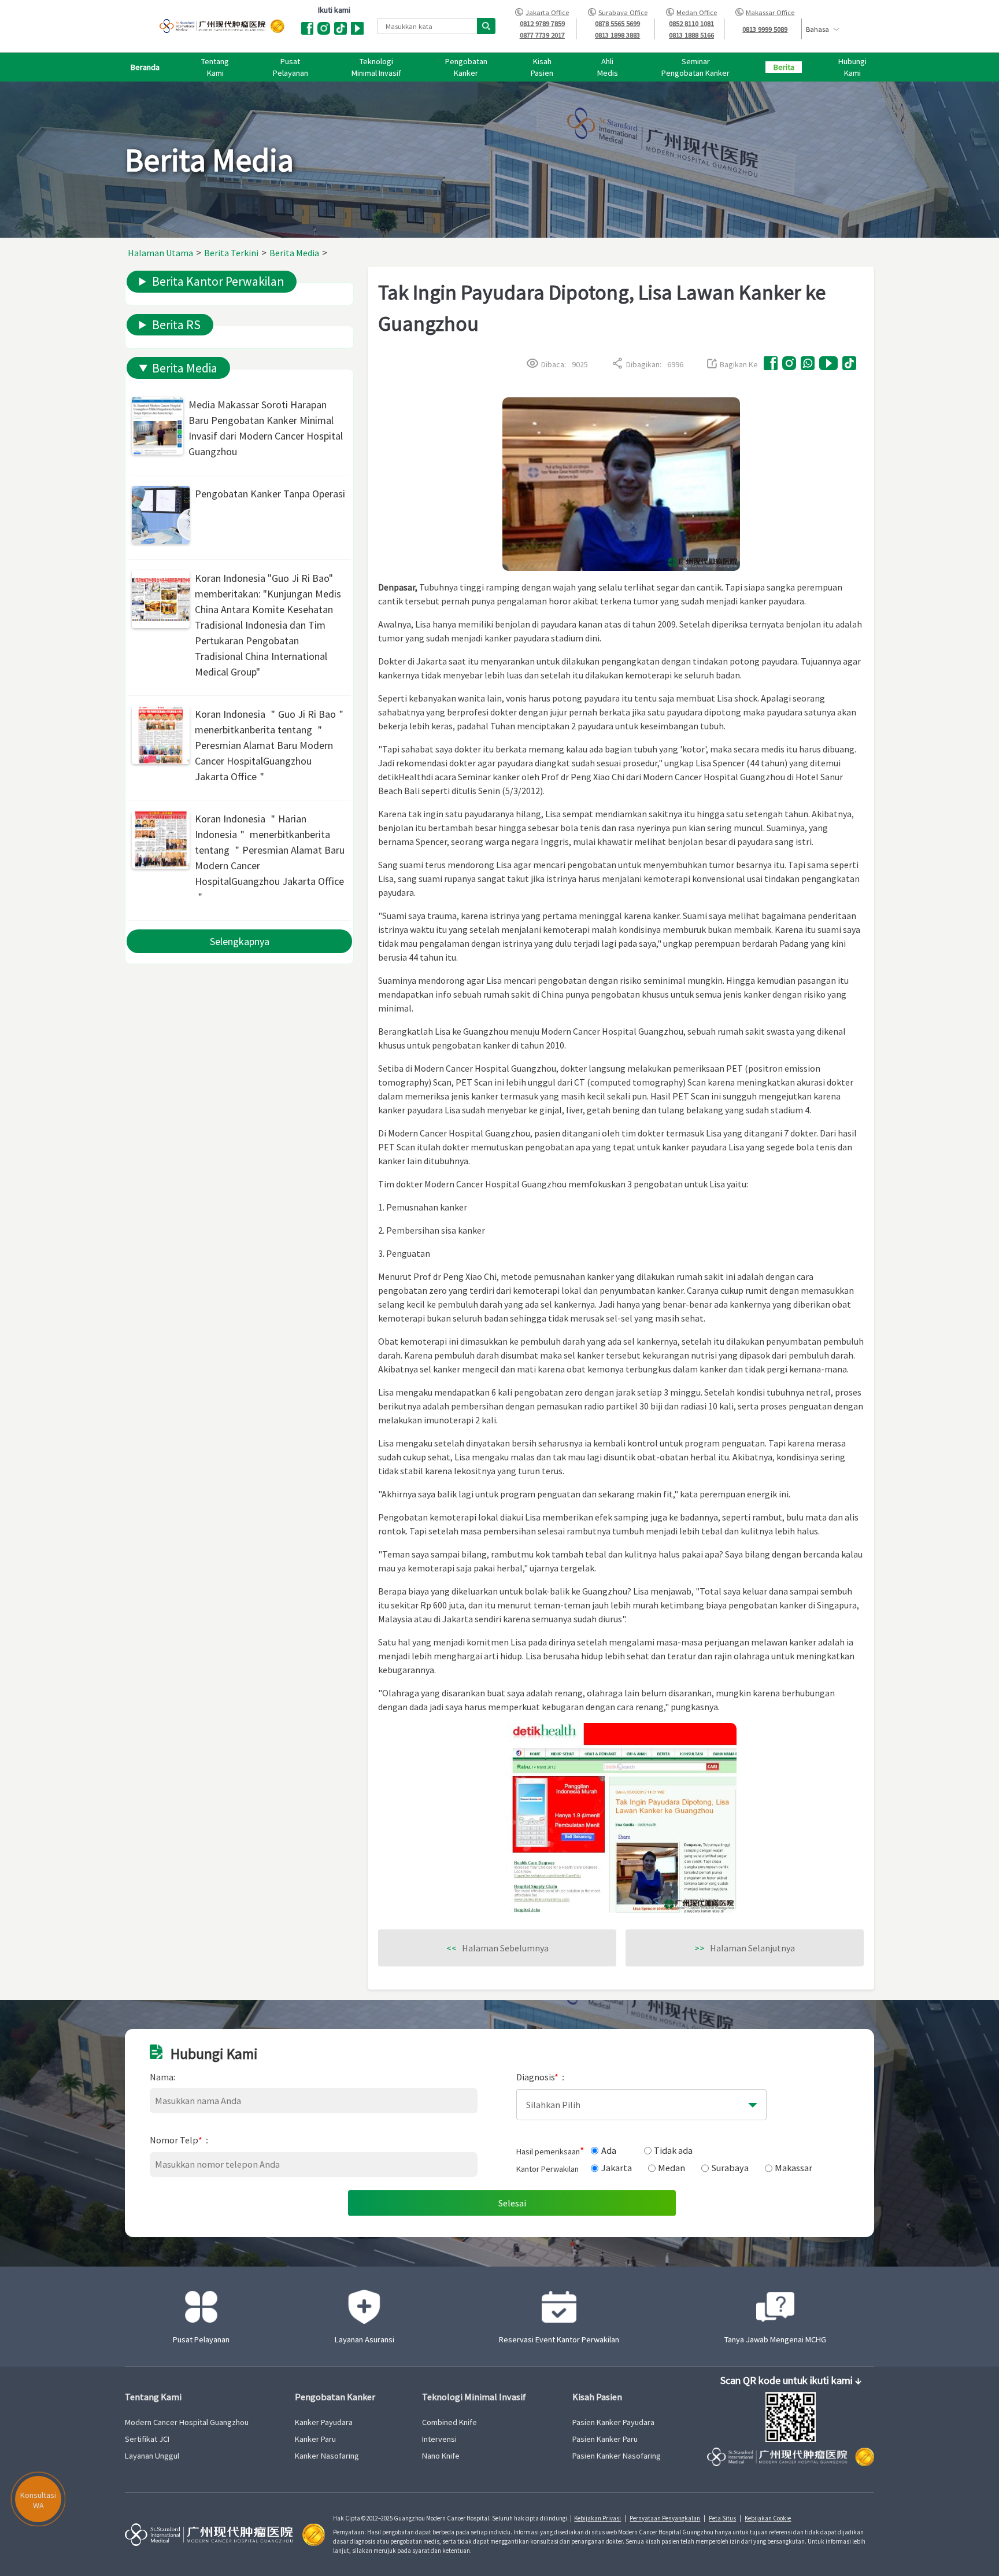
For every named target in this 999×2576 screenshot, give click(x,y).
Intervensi (439, 2439)
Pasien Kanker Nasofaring (617, 2456)
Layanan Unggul (152, 2456)
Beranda (145, 67)
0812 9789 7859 (542, 23)
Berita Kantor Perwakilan (218, 281)
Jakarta (617, 2168)
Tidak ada (673, 2150)
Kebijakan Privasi (597, 2518)
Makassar (793, 2168)
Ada (609, 2150)
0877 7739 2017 (542, 35)
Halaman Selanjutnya (745, 1948)
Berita (784, 67)
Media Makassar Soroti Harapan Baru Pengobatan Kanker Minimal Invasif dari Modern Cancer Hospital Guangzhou (266, 428)
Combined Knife (449, 2422)
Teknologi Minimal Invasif (474, 2397)
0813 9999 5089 (765, 29)
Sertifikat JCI (147, 2439)
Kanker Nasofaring (327, 2456)
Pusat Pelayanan (201, 2339)
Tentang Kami (153, 2397)
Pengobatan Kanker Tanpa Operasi (270, 494)
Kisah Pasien (597, 2397)
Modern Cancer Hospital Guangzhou (187, 2422)
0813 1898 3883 (617, 35)
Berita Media (185, 368)
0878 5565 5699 (617, 23)
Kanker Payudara (324, 2422)
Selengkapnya (240, 941)
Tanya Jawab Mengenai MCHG (775, 2339)
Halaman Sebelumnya (497, 1948)
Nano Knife (441, 2456)
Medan (671, 2168)
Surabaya (730, 2168)
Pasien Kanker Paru (605, 2439)
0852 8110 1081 (691, 23)
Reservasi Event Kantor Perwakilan (559, 2339)
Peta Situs (722, 2518)
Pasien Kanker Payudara (613, 2422)
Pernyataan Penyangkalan (665, 2518)
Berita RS (176, 325)
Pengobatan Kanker (335, 2397)
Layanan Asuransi (365, 2339)
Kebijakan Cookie (768, 2518)
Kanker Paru (315, 2439)
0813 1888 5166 (691, 35)
